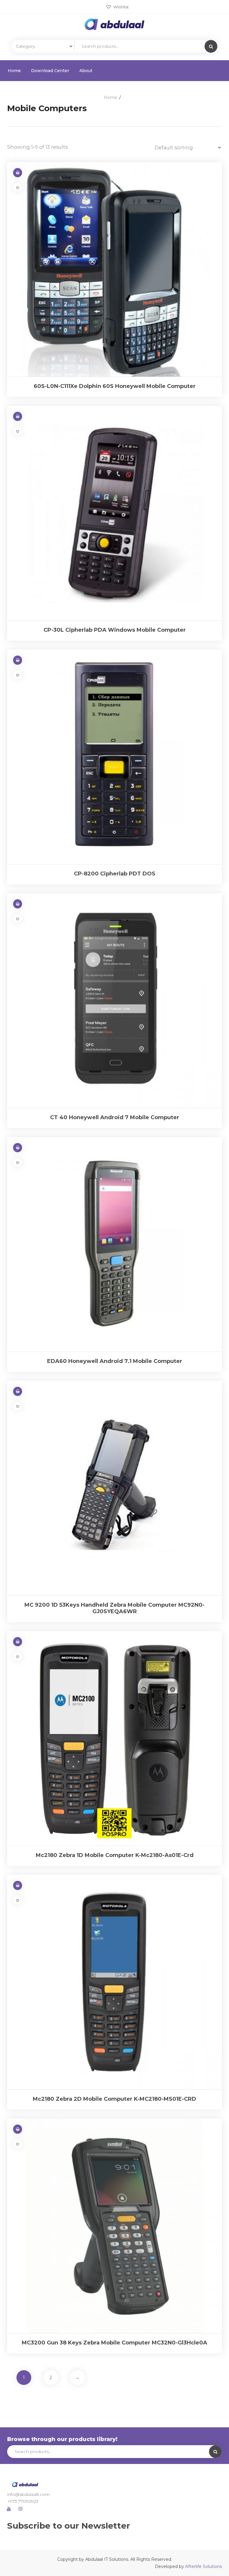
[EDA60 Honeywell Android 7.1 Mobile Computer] (114, 1244)
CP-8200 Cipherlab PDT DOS (115, 874)
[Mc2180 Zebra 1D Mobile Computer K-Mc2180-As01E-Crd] (114, 1738)
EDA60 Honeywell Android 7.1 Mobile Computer (115, 1361)
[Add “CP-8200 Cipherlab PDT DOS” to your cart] (18, 660)
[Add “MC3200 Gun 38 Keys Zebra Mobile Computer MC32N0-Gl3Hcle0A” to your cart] (18, 2129)
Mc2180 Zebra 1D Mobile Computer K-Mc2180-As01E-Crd (115, 1855)
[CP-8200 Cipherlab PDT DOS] (114, 757)
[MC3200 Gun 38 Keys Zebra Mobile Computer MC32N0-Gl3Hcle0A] (114, 2226)
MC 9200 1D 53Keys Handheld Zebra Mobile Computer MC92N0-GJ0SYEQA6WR (114, 1608)
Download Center (50, 71)
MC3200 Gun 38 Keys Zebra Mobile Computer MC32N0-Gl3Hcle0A (114, 2343)
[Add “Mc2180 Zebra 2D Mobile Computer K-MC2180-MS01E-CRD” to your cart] (18, 1885)
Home (14, 71)
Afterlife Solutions (204, 2566)
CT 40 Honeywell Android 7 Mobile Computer (115, 1117)
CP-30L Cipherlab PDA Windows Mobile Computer (115, 630)
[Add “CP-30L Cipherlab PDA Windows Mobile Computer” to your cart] (18, 416)
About (86, 71)
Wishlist (120, 7)
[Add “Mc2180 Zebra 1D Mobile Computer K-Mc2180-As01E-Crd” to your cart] (18, 1642)
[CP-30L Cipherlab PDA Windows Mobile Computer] (114, 513)
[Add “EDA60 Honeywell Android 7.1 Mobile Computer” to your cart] (18, 1148)
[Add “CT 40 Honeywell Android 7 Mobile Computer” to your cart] (18, 904)
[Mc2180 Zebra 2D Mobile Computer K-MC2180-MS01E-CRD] (114, 1982)
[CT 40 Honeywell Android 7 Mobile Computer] (114, 1001)
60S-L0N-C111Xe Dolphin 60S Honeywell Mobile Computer (115, 386)
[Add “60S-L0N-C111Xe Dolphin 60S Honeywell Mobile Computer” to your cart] (18, 173)
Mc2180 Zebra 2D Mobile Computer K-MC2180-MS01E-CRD (114, 2099)
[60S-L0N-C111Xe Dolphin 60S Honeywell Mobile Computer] (114, 269)
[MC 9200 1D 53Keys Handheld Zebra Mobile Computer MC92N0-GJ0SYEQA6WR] (114, 1488)
